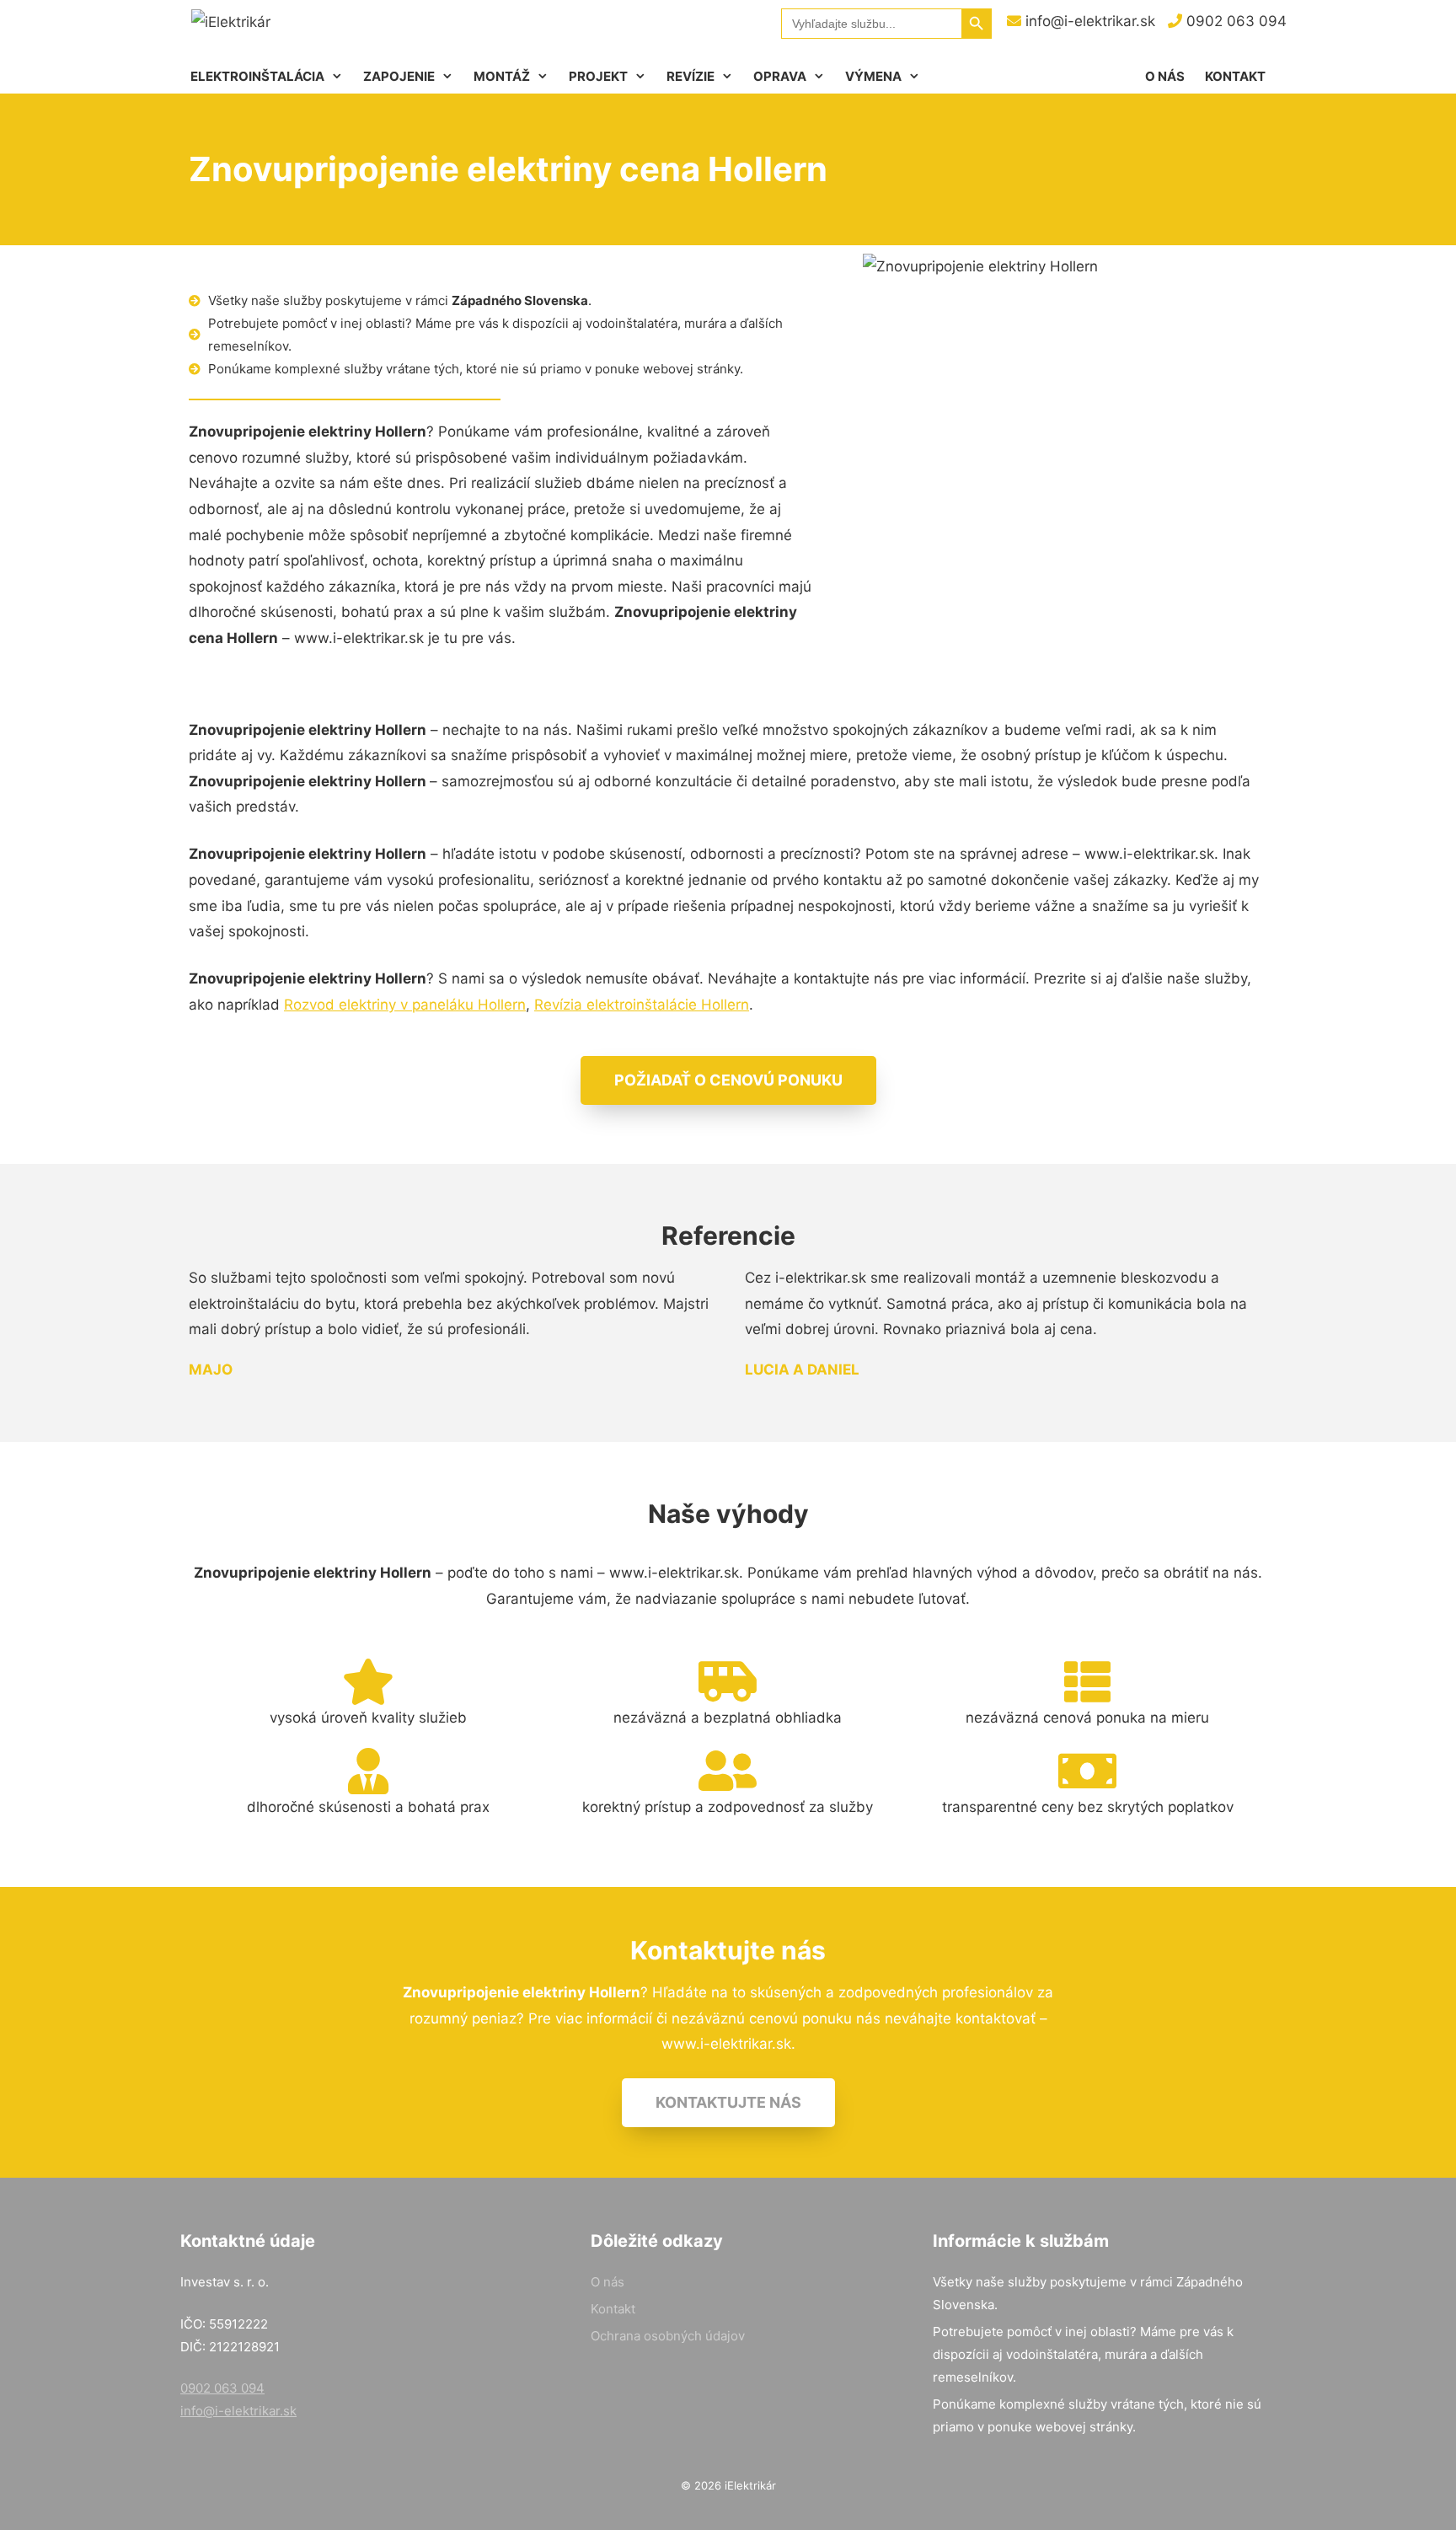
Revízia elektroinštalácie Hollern (642, 1005)
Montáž (502, 76)
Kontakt (1235, 76)
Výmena (873, 76)
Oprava (780, 76)
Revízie (691, 76)
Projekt (598, 76)
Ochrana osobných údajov (668, 2336)
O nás (1165, 76)
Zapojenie (399, 76)
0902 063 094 (1234, 21)
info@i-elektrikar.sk (1088, 21)
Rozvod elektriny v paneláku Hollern (405, 1005)
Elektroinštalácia (257, 76)
